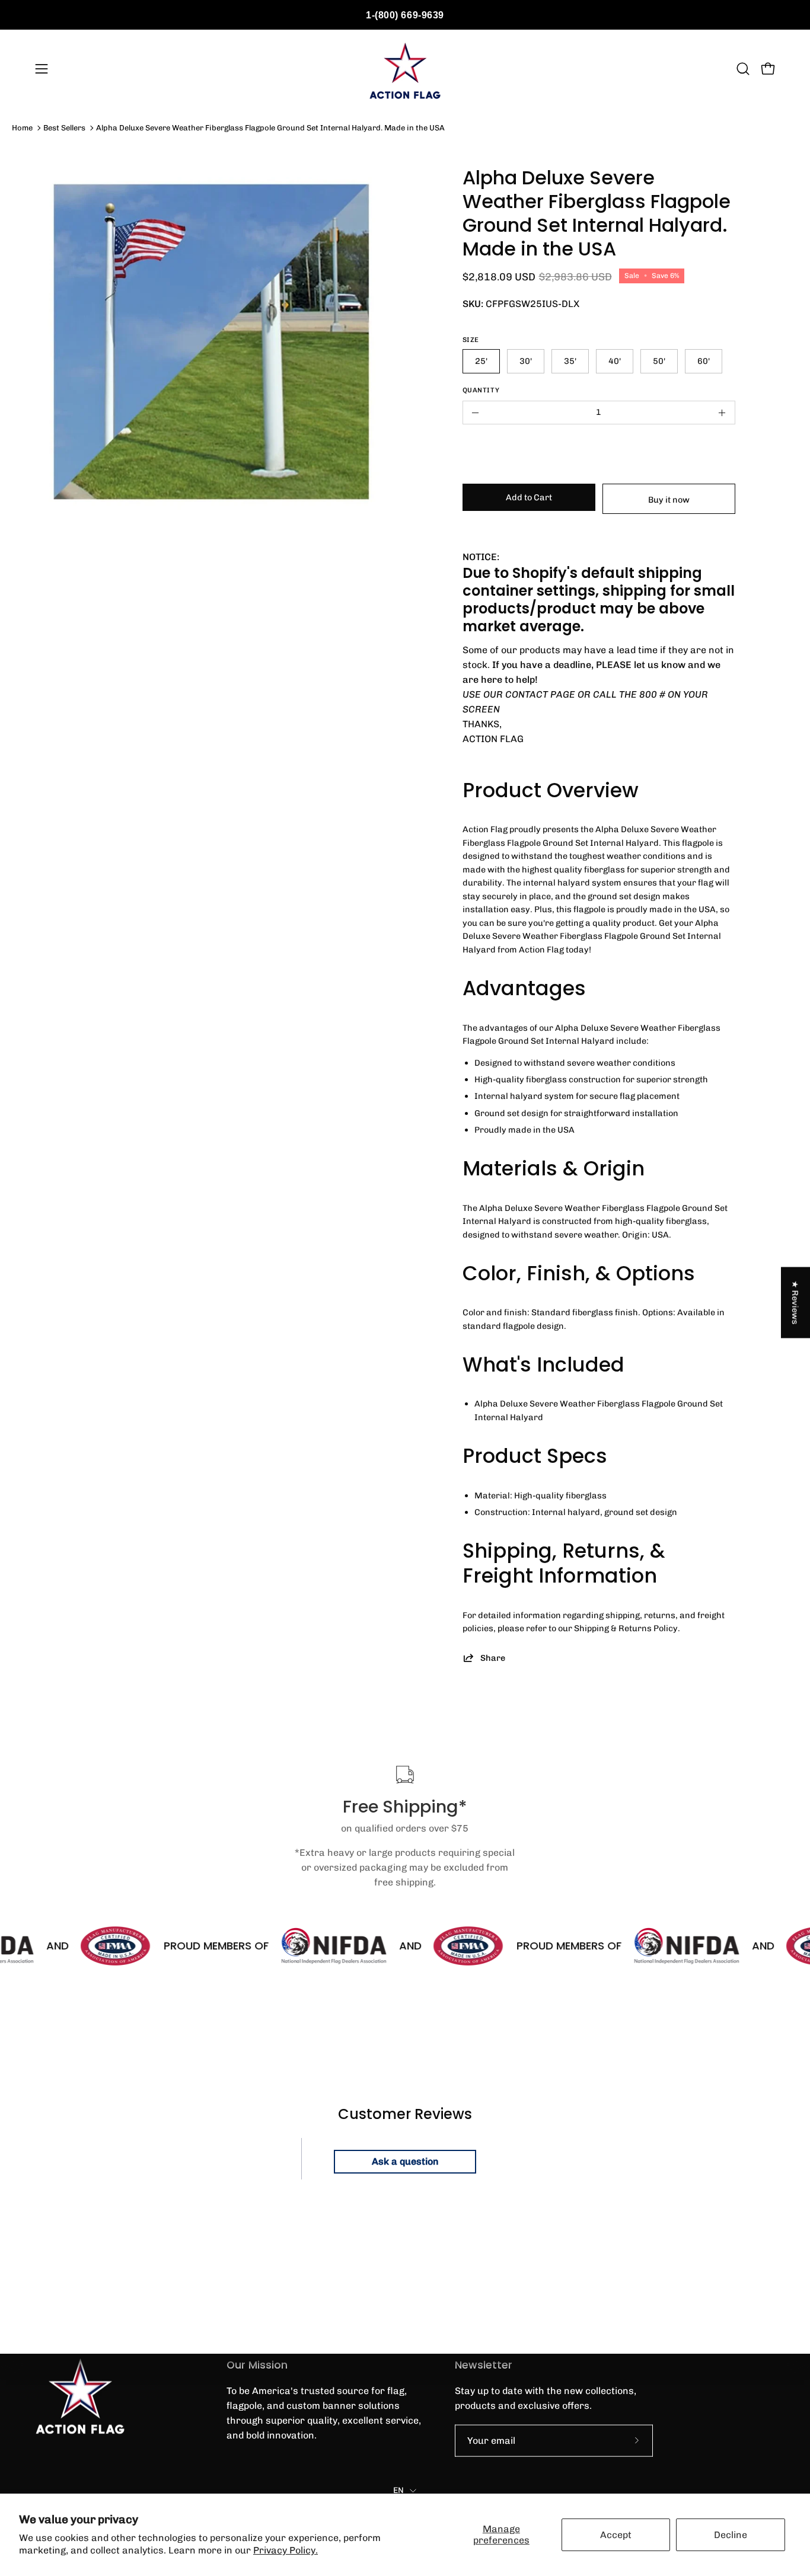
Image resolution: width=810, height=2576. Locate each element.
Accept (616, 2535)
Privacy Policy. (286, 2550)
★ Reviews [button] (796, 1303)
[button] (743, 69)
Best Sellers (64, 128)
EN (399, 2490)
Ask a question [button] (405, 2161)
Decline (731, 2535)
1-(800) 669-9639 (405, 15)
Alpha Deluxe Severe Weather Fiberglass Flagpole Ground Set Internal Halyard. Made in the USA (270, 128)
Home (22, 128)
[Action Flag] (405, 69)
